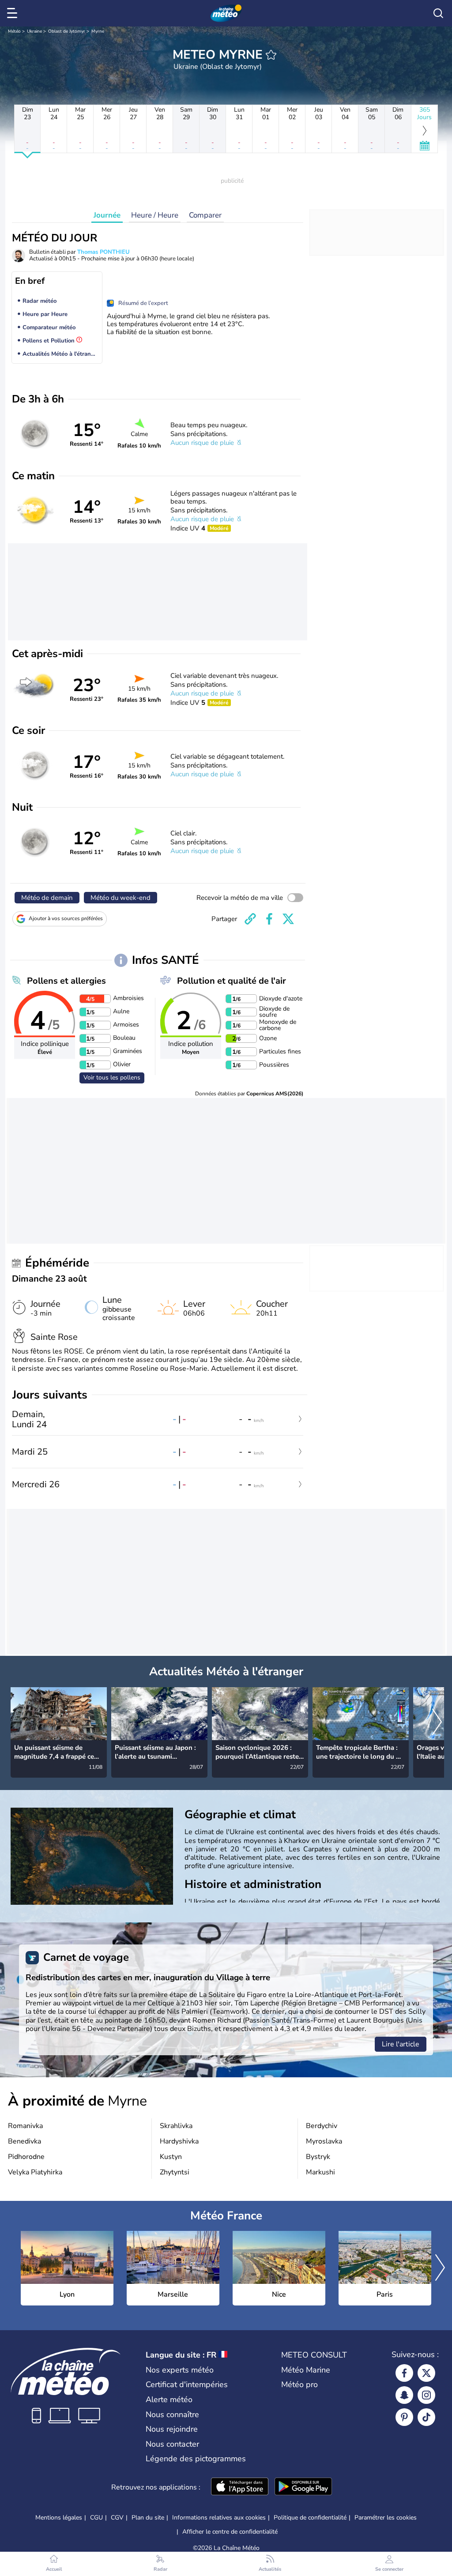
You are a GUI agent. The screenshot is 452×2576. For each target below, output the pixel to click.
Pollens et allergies (66, 981)
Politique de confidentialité (310, 2518)
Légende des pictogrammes (196, 2459)
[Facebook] (404, 2373)
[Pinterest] (404, 2417)
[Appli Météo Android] (303, 2487)
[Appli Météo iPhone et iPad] (240, 2487)
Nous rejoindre (172, 2429)
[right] (437, 1723)
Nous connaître (172, 2414)
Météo (14, 31)
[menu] (14, 13)
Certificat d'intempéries (187, 2384)
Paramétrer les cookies (386, 2518)
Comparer (205, 215)
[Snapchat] (404, 2395)
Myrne (98, 31)
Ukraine (34, 31)
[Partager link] (250, 919)
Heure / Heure (155, 215)
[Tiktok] (426, 2417)
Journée (107, 215)
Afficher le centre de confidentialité (230, 2532)
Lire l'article (401, 2044)
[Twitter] (426, 2373)
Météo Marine (306, 2370)
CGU (96, 2518)
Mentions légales (59, 2518)
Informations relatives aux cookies (219, 2518)
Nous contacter (172, 2444)
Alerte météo (169, 2399)
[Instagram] (426, 2395)
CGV (117, 2518)
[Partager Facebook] (269, 919)
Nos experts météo (180, 2370)
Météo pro (299, 2384)
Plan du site (148, 2518)
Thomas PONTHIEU (104, 252)
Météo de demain (47, 898)
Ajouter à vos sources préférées (66, 918)
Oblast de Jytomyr (67, 31)
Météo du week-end (121, 898)
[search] (438, 13)
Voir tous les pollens (112, 1077)
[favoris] (271, 55)
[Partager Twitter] (288, 919)
